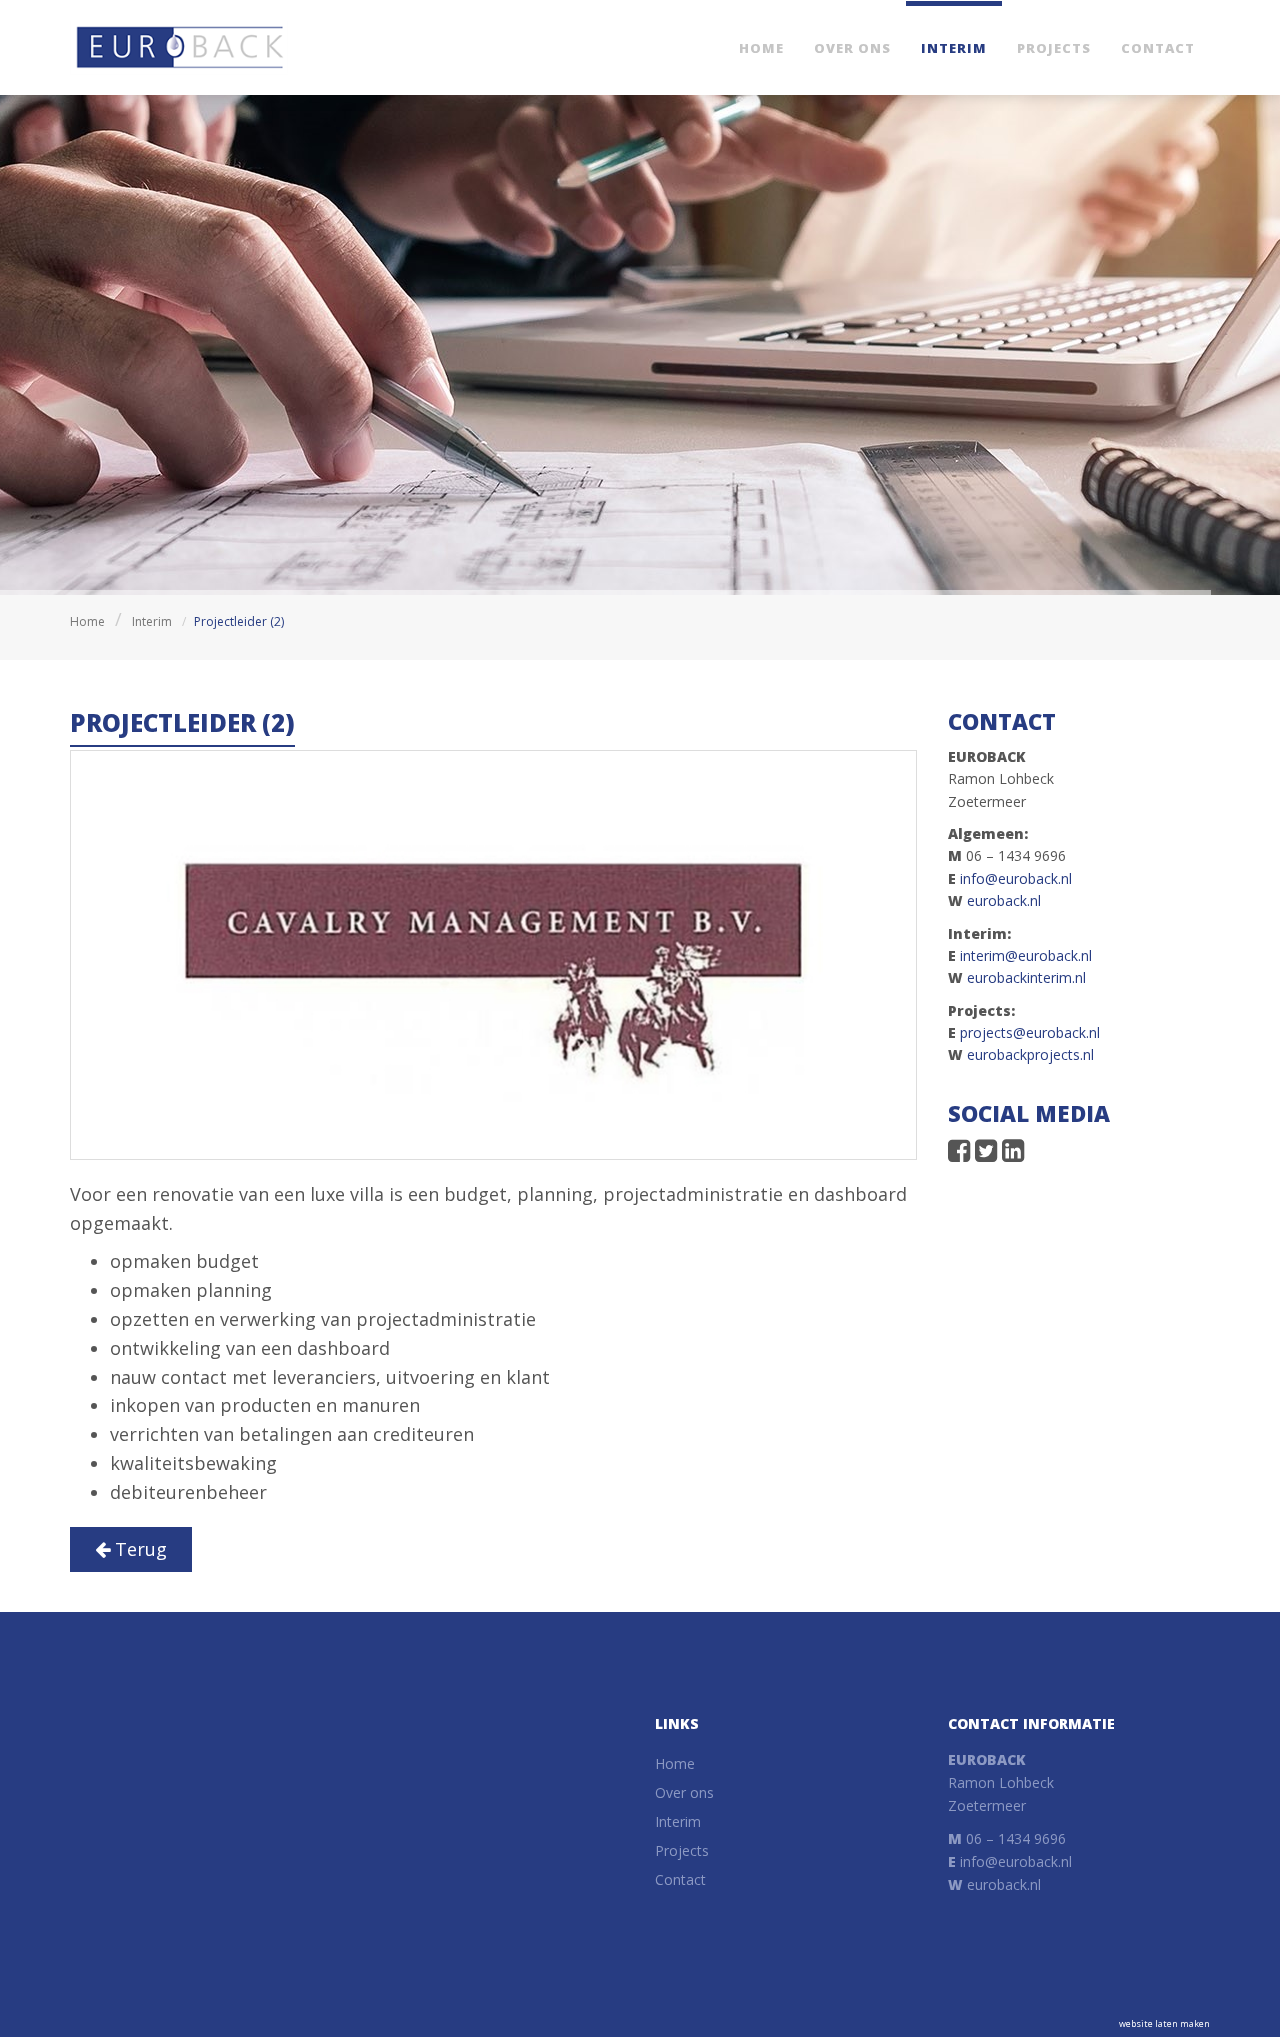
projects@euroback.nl (1030, 1032)
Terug (138, 1549)
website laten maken (1164, 2023)
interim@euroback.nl (1026, 955)
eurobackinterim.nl (1026, 977)
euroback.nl (1004, 900)
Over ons (852, 48)
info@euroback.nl (1016, 878)
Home (761, 48)
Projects (1054, 48)
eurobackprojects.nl (1030, 1054)
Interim (954, 48)
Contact (1158, 48)
